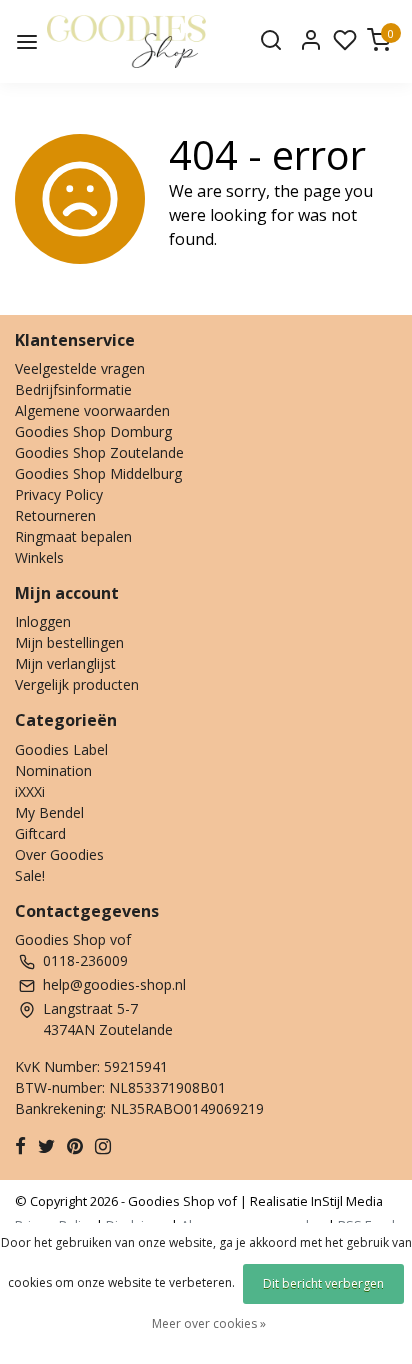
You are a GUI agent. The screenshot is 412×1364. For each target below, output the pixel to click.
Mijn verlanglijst (65, 663)
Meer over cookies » (209, 1323)
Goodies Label (61, 749)
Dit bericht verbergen (323, 1283)
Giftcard (40, 833)
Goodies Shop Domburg (93, 431)
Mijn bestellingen (69, 642)
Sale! (30, 875)
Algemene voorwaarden (92, 410)
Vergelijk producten (77, 684)
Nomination (53, 770)
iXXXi (30, 791)
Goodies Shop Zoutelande (99, 452)
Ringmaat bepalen (73, 536)
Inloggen (43, 621)
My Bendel (49, 812)
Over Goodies (59, 854)
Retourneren (55, 515)
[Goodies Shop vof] (126, 41)
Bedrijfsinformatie (73, 389)
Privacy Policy (59, 494)
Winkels (39, 557)
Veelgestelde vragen (80, 368)
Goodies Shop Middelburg (98, 473)
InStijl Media (345, 1201)
